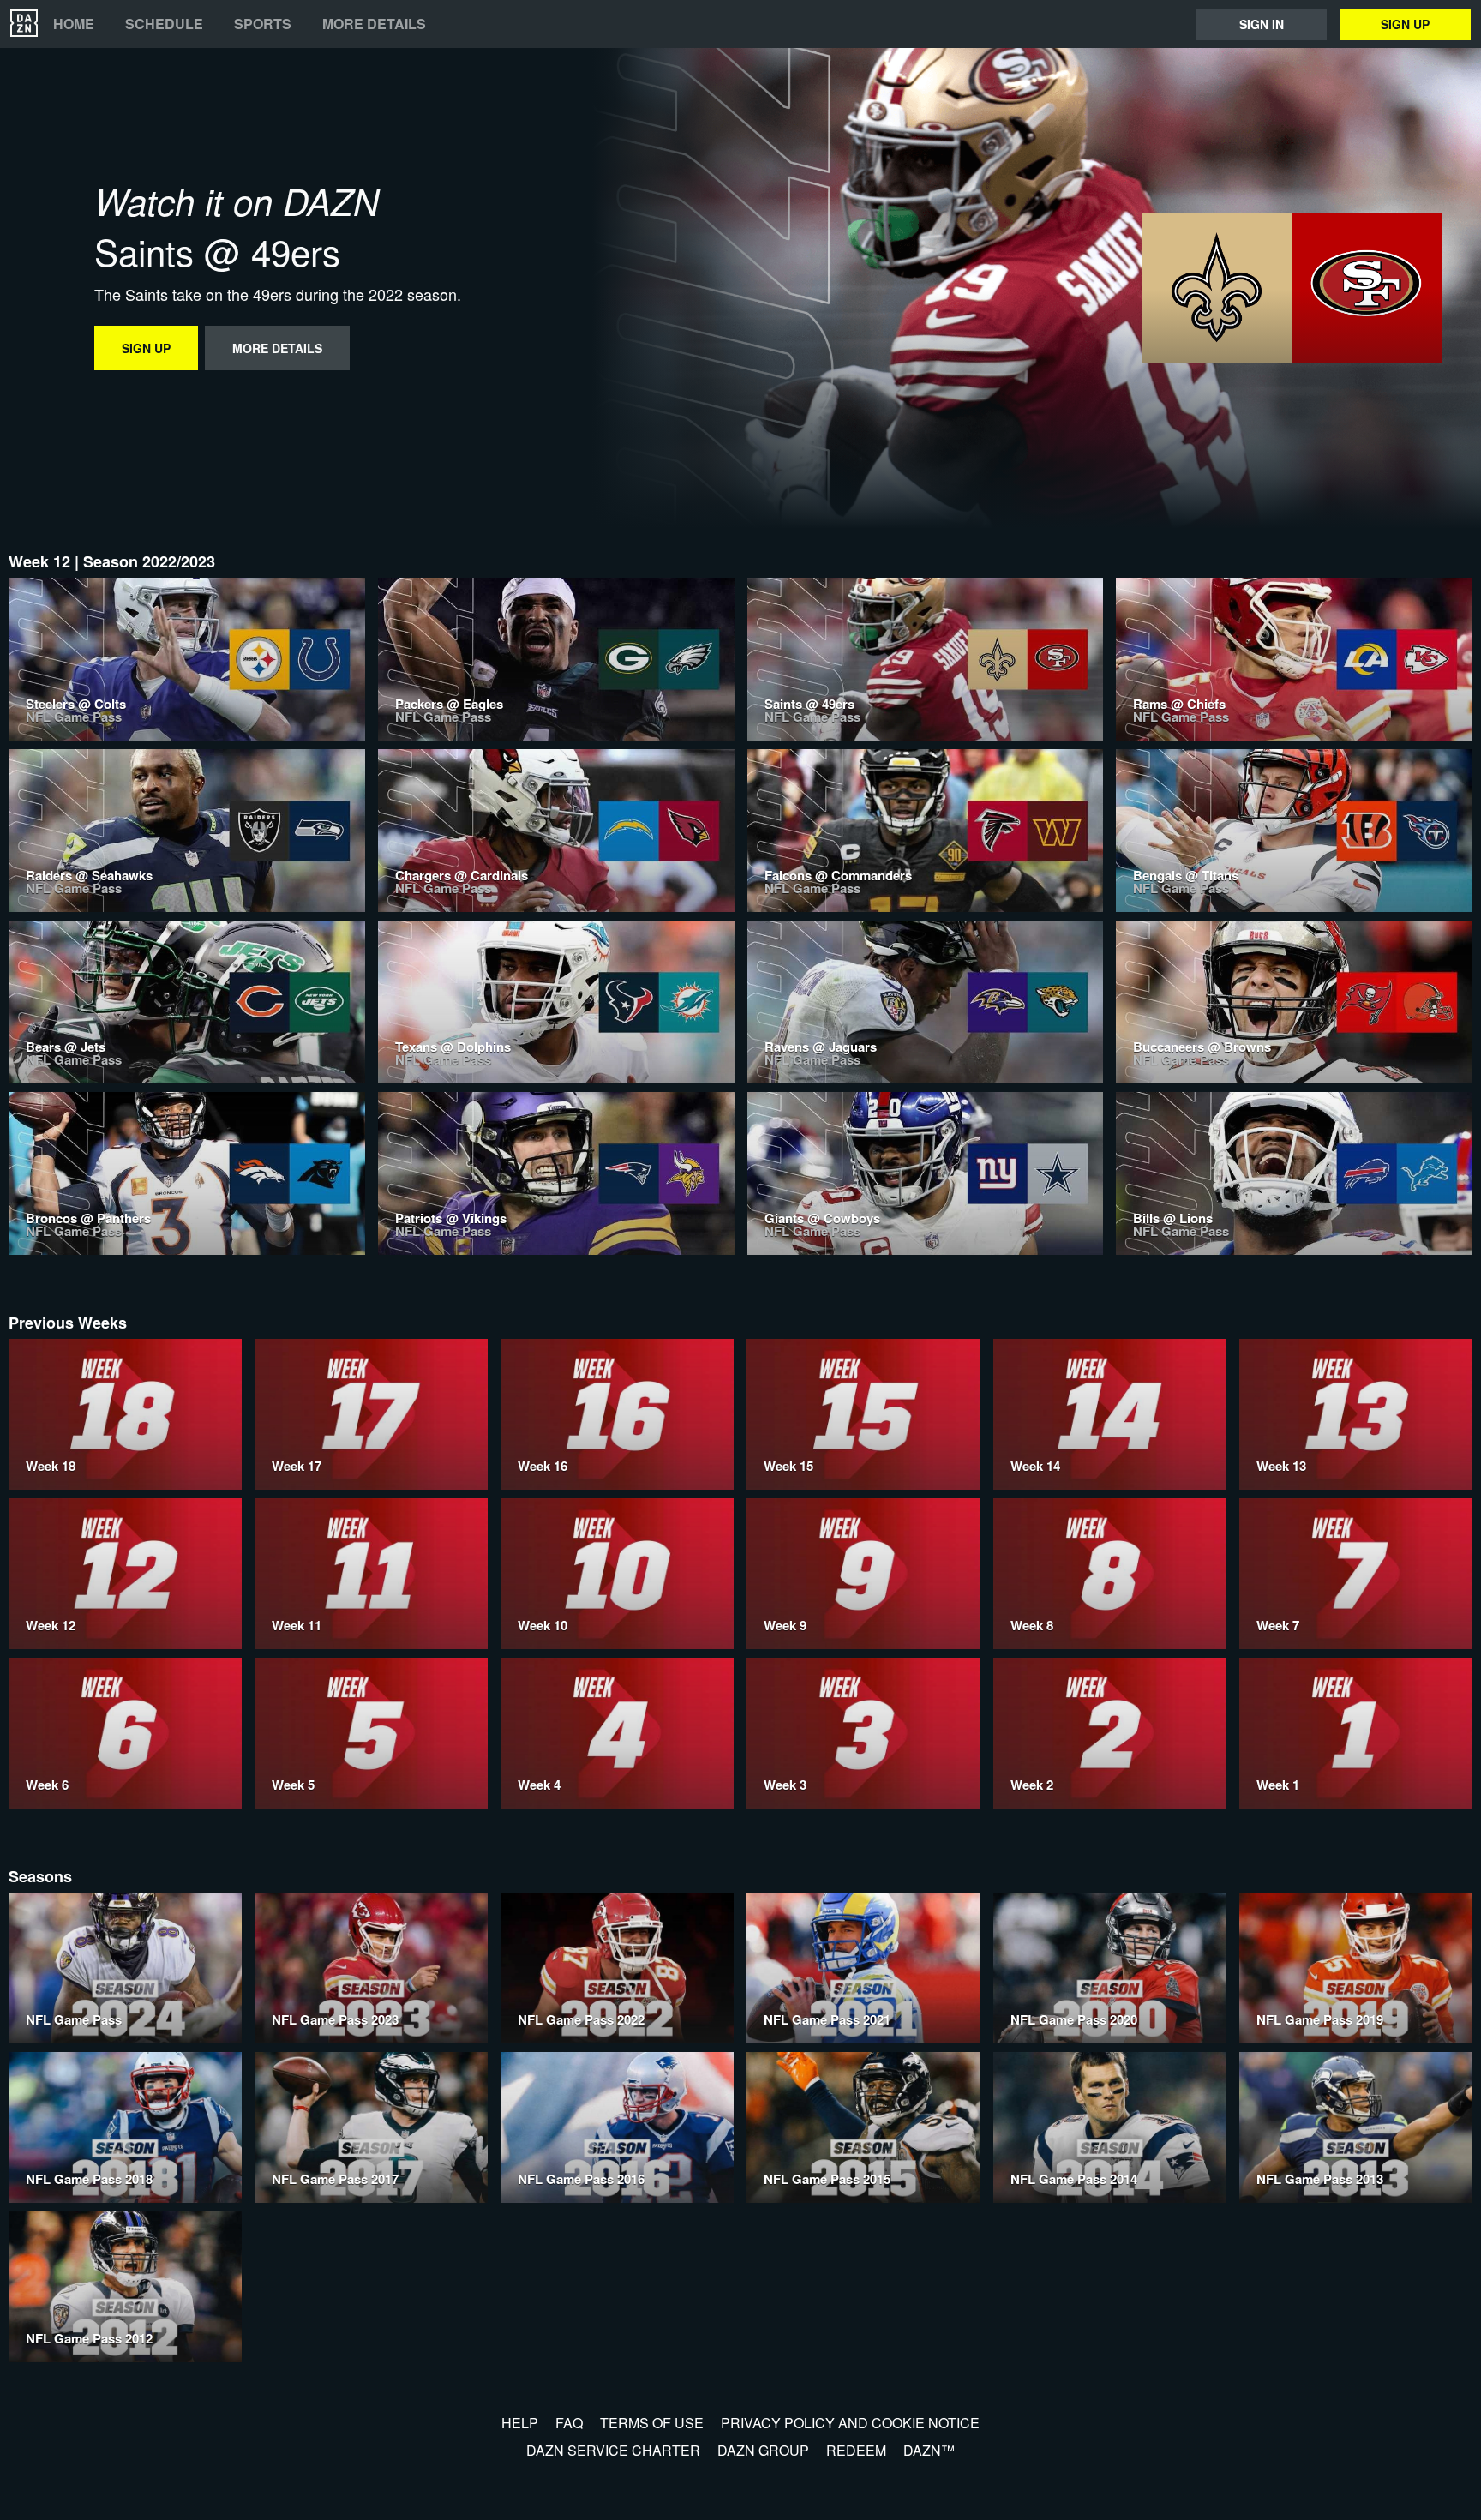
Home (74, 24)
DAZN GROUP (763, 2450)
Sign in (1262, 24)
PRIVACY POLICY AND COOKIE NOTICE (850, 2423)
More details (374, 24)
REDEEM (856, 2450)
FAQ (569, 2423)
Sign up (1405, 24)
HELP (520, 2423)
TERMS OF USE (652, 2423)
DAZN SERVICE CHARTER (613, 2450)
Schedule (164, 24)
